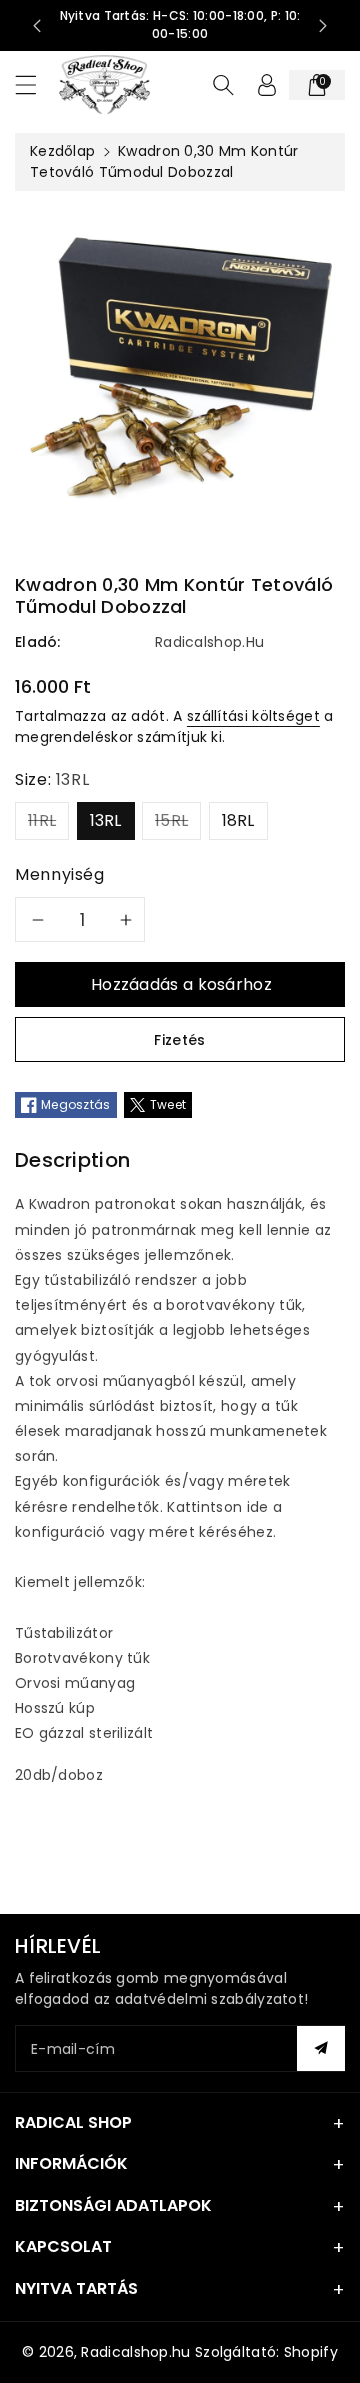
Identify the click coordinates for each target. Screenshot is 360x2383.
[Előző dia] (37, 26)
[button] (35, 84)
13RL (106, 820)
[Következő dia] (323, 26)
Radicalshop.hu (135, 2352)
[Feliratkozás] (321, 2048)
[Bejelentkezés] (267, 85)
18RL (238, 820)
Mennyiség (60, 874)
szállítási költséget (253, 716)
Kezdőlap (62, 151)
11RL (42, 820)
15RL (171, 820)
